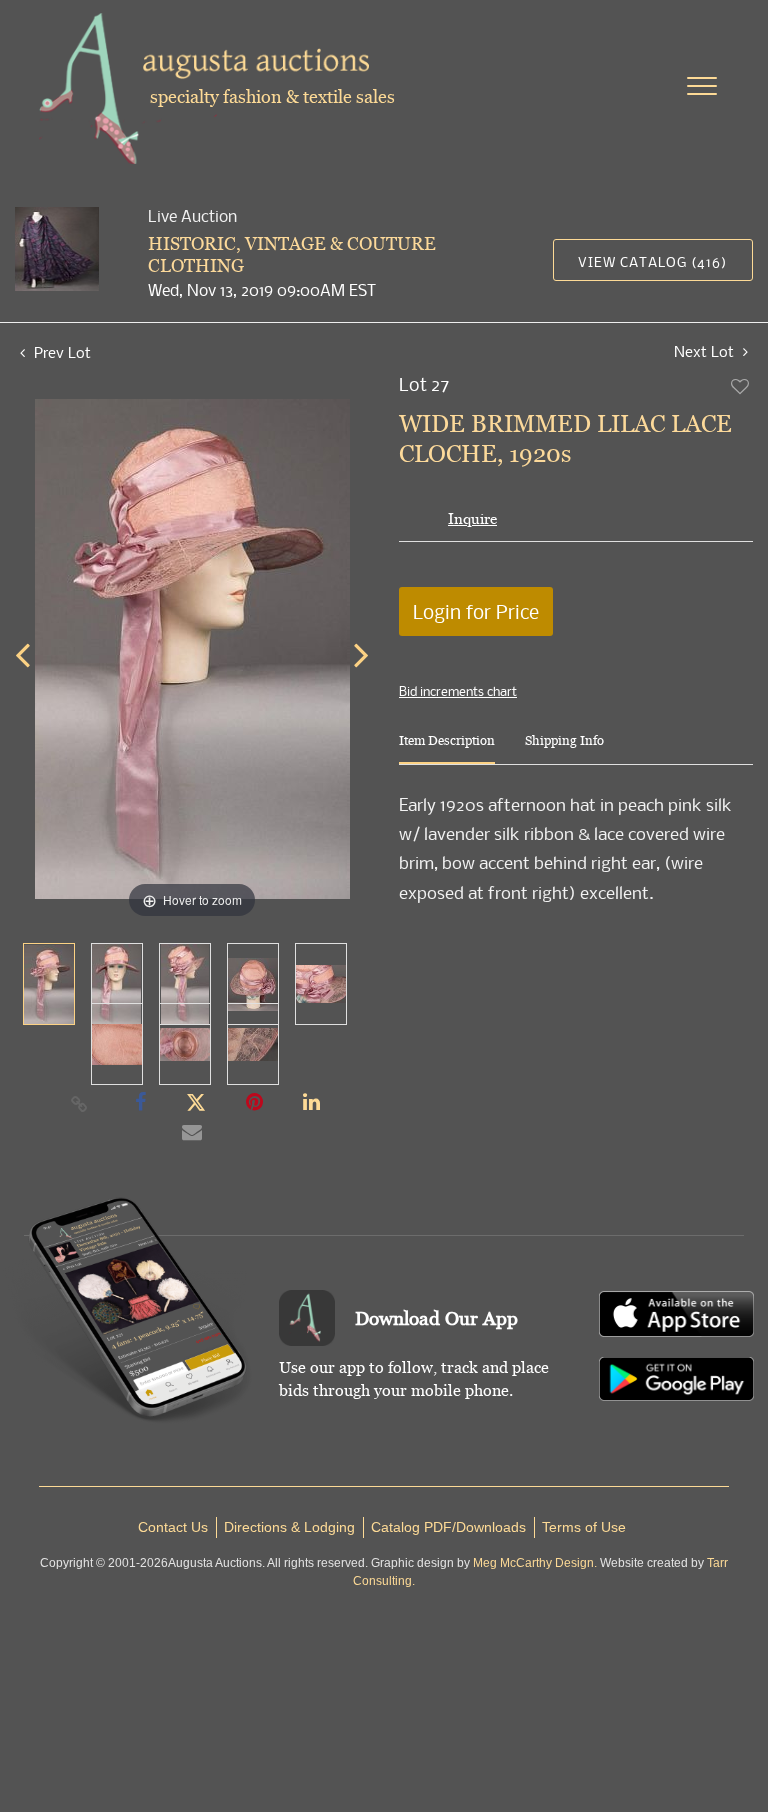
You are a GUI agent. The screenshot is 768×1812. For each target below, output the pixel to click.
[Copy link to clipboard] (80, 1103)
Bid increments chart (458, 691)
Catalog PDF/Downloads (448, 1527)
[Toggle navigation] (702, 86)
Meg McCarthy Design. (535, 1563)
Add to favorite (741, 386)
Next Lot (706, 351)
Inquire (472, 518)
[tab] (447, 748)
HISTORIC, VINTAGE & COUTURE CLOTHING (292, 254)
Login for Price (476, 611)
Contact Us (173, 1527)
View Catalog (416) (652, 261)
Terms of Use (584, 1527)
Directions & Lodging (289, 1527)
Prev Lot (60, 352)
